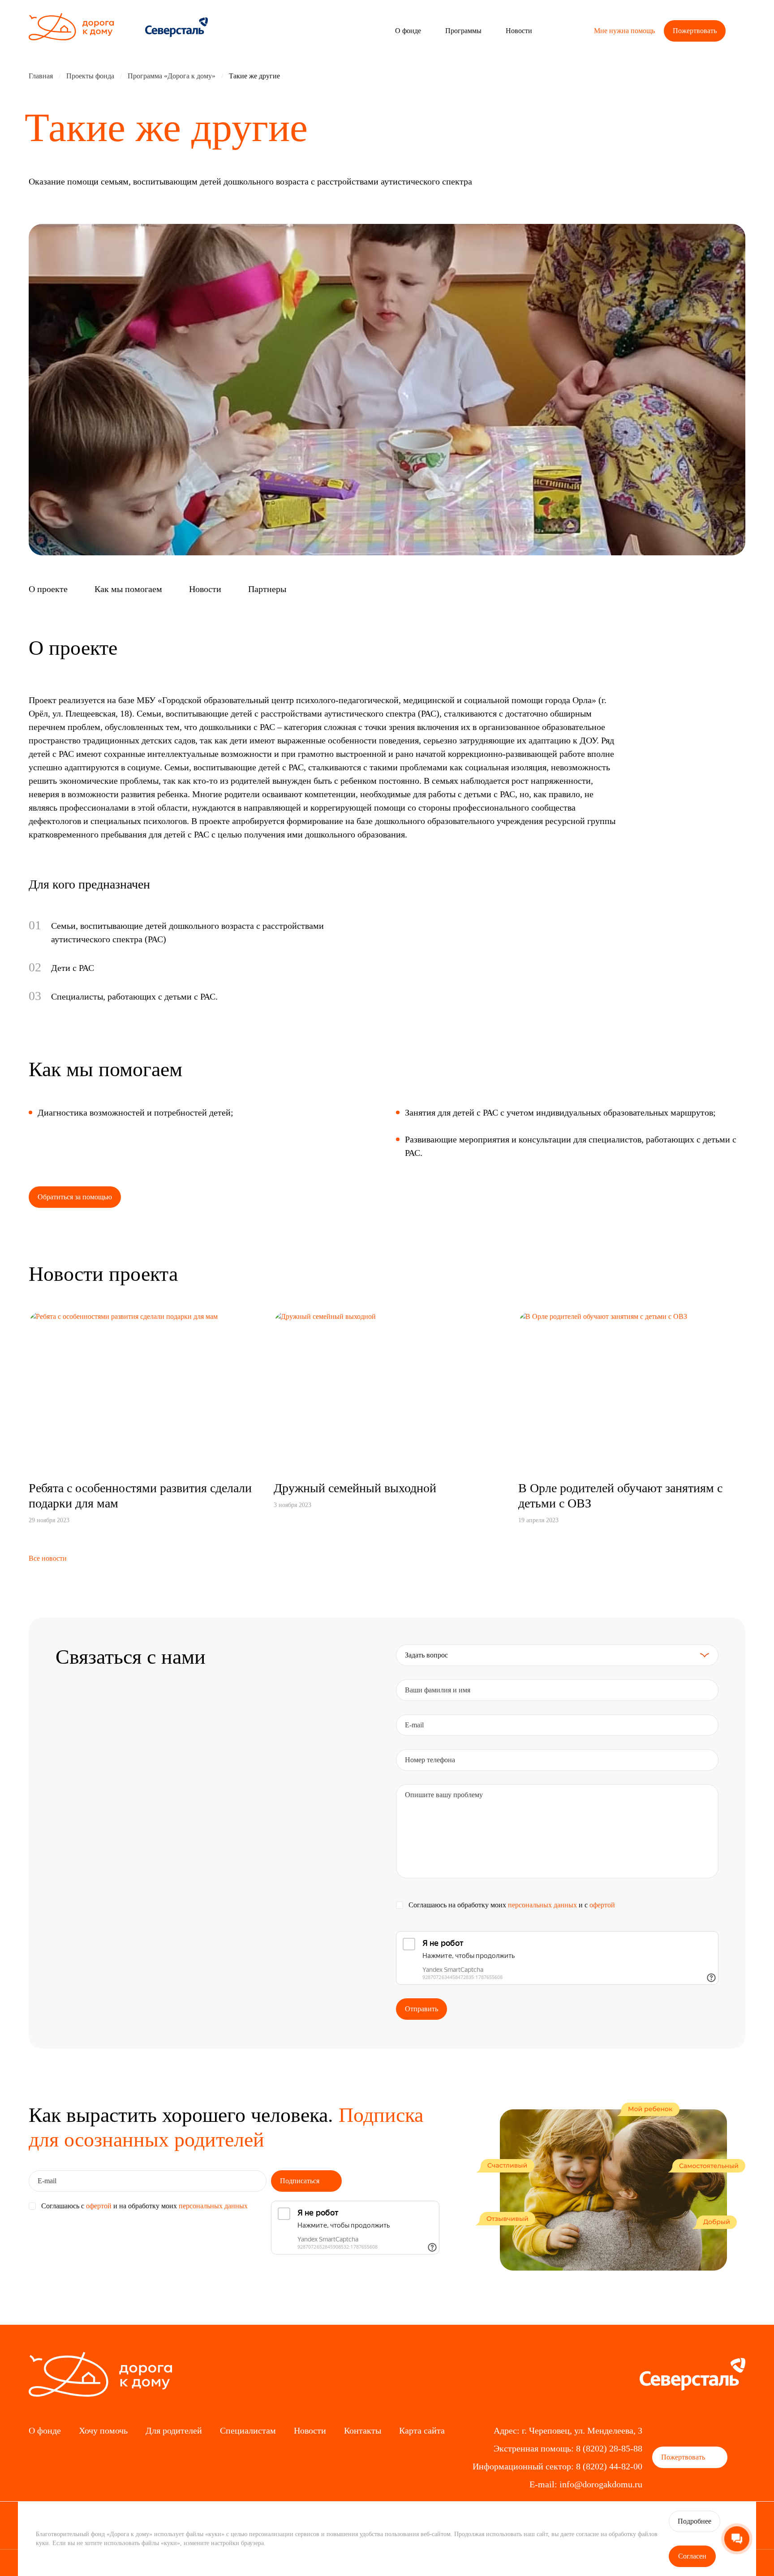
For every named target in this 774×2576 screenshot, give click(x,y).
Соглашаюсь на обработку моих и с (512, 1905)
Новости (205, 589)
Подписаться (301, 2181)
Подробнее (694, 2521)
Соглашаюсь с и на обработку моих (144, 2206)
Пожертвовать (695, 31)
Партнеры (267, 589)
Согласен (692, 2556)
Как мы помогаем (128, 589)
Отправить (421, 2009)
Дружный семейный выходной (355, 1488)
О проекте (48, 589)
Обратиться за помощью (75, 1197)
